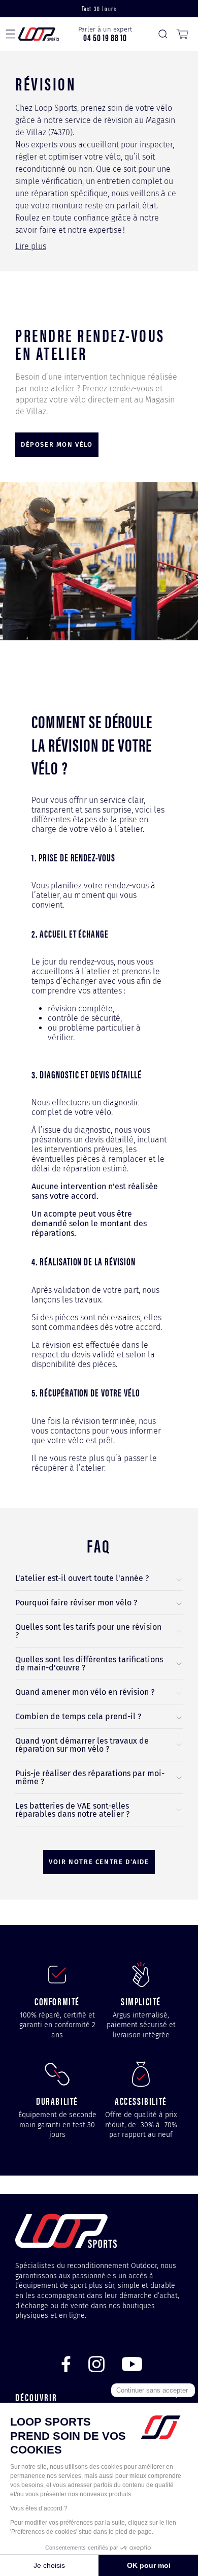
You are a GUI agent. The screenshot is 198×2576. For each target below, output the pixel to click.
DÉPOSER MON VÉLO (57, 444)
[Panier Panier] (182, 34)
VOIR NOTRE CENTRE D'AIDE (99, 1862)
